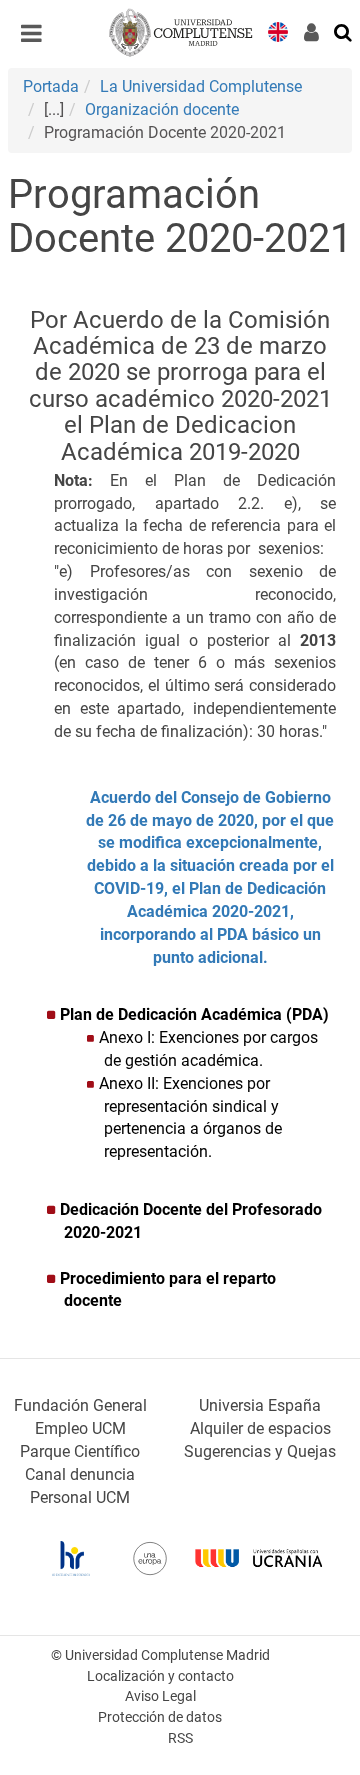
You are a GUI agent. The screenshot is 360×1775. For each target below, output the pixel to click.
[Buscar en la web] (344, 31)
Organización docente (162, 109)
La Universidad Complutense (201, 86)
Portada (51, 86)
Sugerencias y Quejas (260, 1451)
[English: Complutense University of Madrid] (278, 30)
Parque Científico (80, 1451)
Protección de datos (160, 1717)
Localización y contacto (160, 1676)
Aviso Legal (160, 1696)
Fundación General (80, 1405)
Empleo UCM (80, 1428)
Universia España (260, 1405)
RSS (180, 1738)
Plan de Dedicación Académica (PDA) (196, 1014)
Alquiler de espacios (260, 1428)
